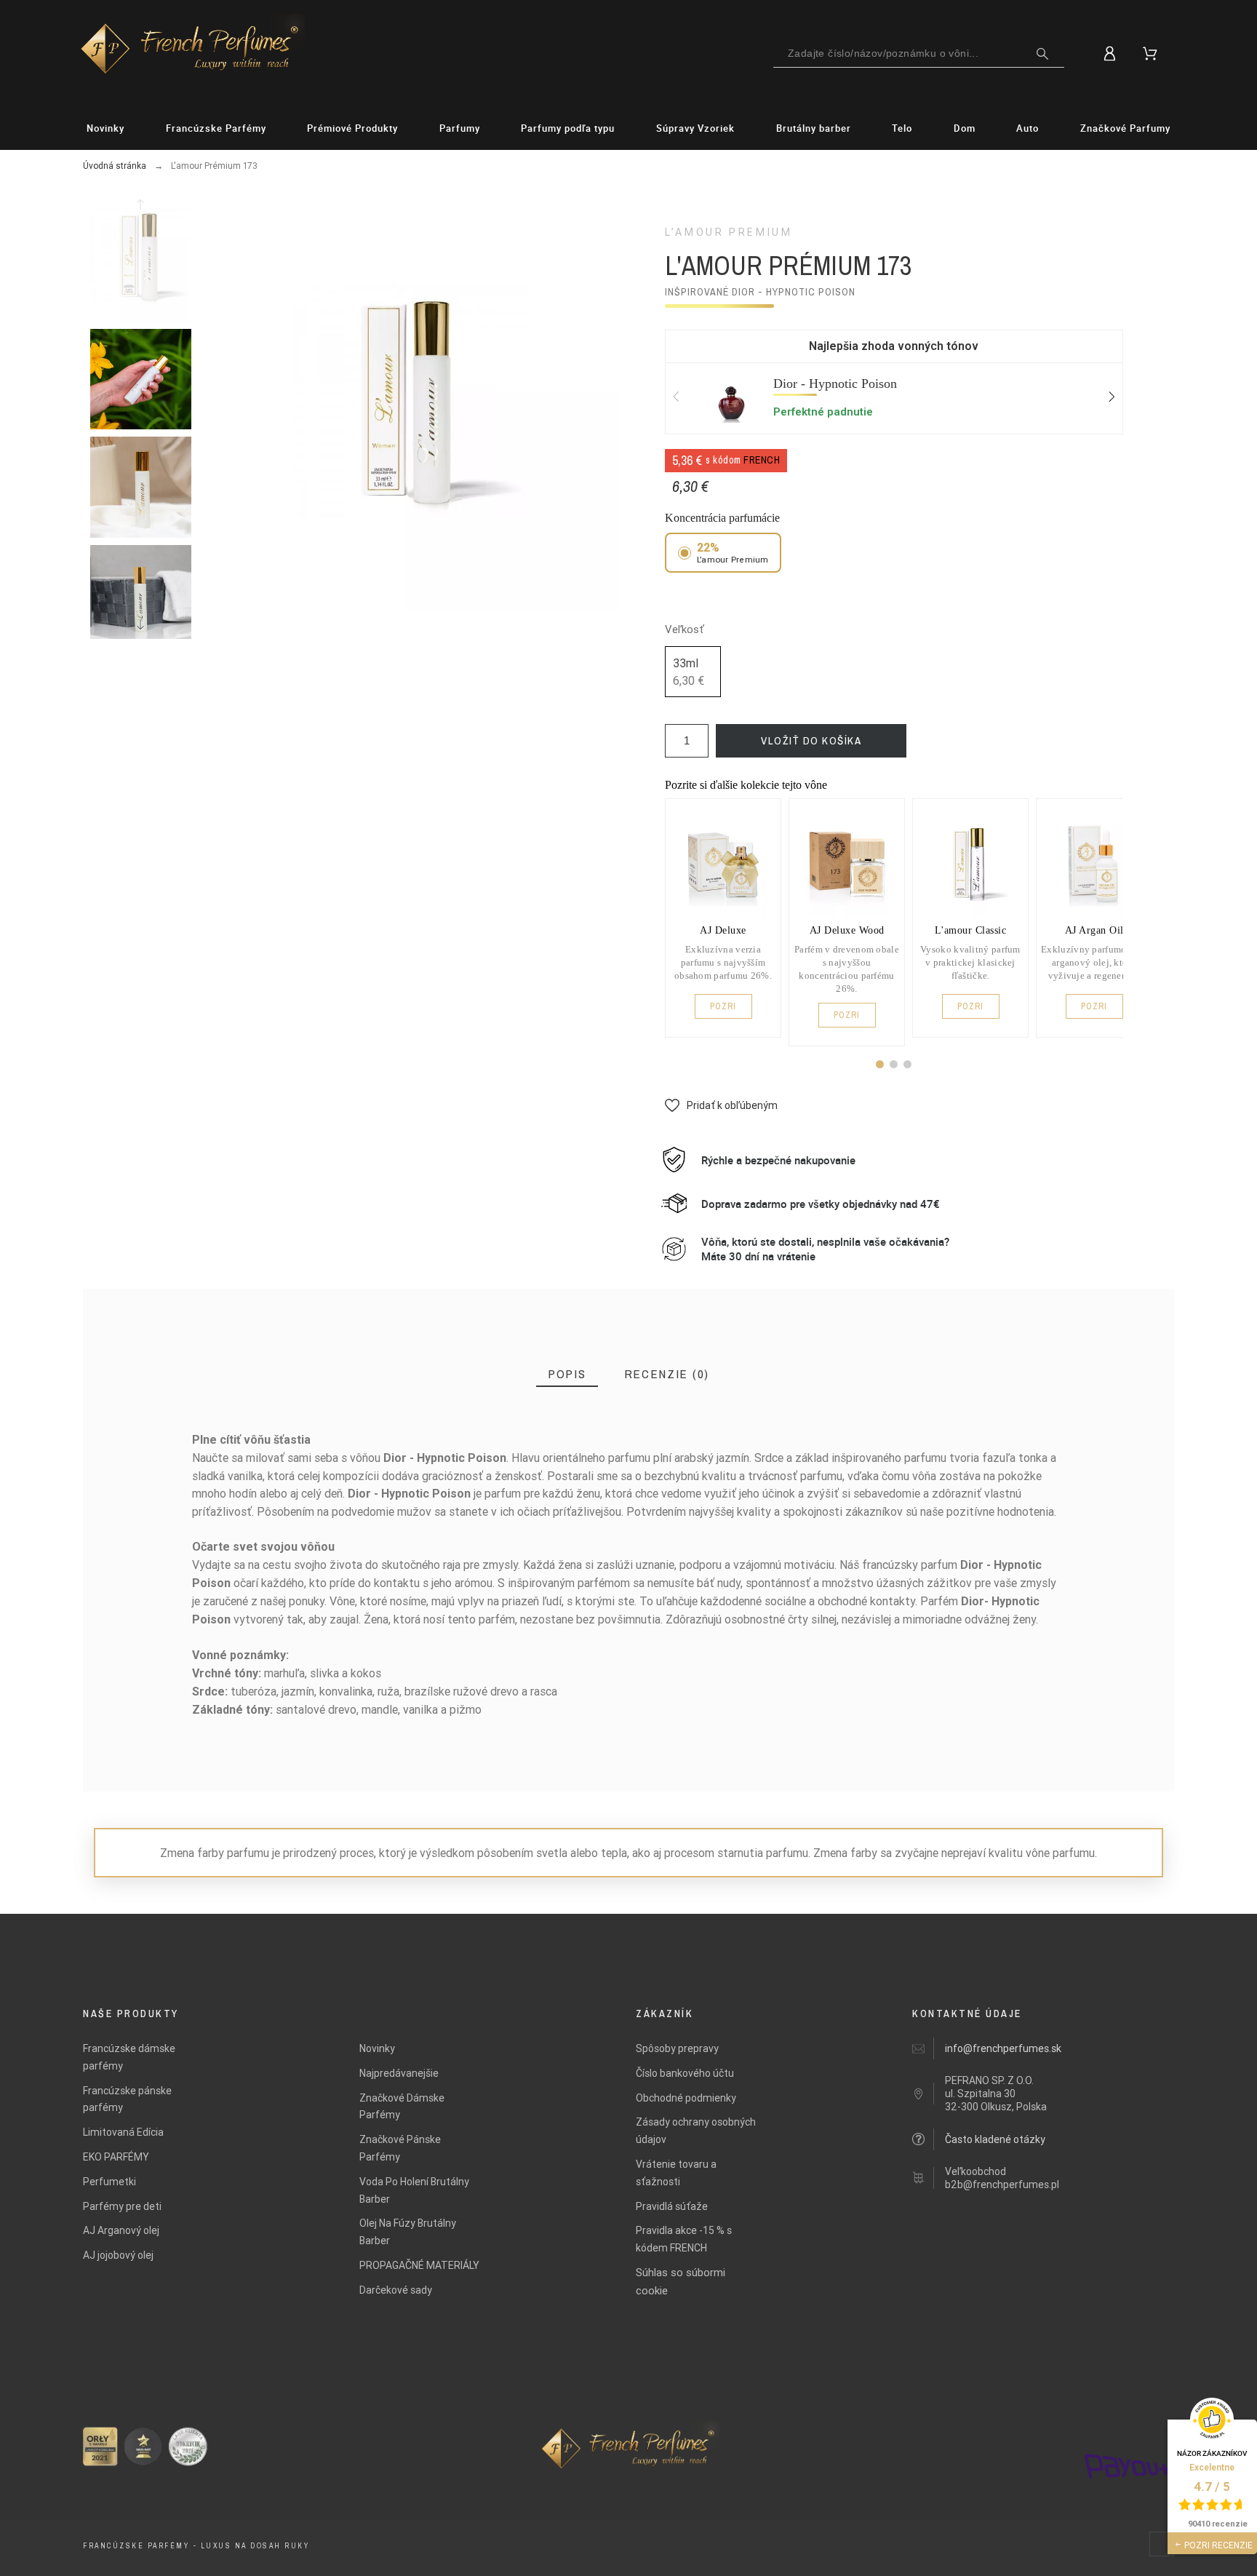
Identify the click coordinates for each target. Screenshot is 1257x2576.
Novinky (377, 2048)
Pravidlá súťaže (672, 2206)
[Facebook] (1162, 2544)
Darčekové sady (396, 2290)
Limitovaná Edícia (123, 2132)
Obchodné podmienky (686, 2098)
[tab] (567, 1374)
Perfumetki (109, 2182)
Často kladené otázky (995, 2139)
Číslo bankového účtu (685, 2073)
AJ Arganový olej (121, 2230)
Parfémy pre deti (122, 2206)
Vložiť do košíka (811, 740)
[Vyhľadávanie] (1042, 54)
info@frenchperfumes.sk (1003, 2048)
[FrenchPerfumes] (190, 51)
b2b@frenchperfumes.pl (1002, 2185)
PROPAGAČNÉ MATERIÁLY (419, 2265)
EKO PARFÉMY (116, 2157)
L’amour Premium (729, 232)
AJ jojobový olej (118, 2255)
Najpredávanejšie (399, 2073)
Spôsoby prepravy (677, 2048)
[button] (880, 1064)
